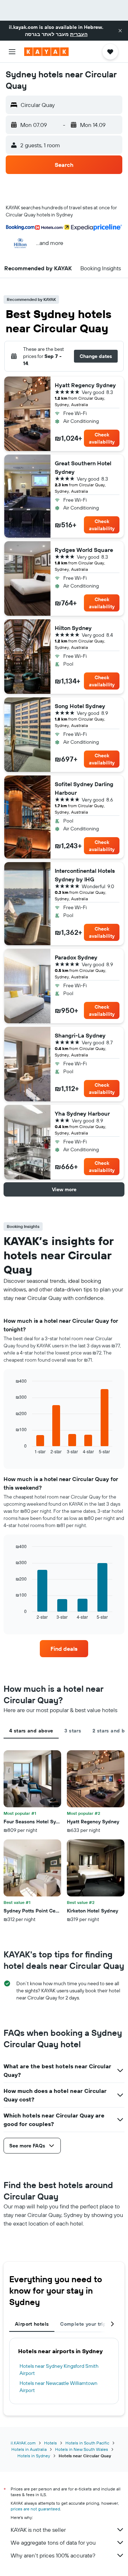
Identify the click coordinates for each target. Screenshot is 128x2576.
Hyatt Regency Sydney (85, 385)
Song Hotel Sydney (80, 706)
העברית (79, 34)
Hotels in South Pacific (87, 2443)
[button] (120, 31)
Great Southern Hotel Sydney (83, 467)
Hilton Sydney (73, 628)
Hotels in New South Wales (82, 2449)
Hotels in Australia (29, 2449)
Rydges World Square (84, 550)
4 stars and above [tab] (31, 1731)
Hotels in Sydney (34, 2456)
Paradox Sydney (76, 957)
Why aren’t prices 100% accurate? (53, 2555)
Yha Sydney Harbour (82, 1113)
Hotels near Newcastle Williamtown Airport (58, 2387)
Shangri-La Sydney (80, 1035)
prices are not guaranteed (35, 2509)
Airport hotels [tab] (32, 2324)
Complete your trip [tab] (83, 2324)
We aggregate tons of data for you (53, 2542)
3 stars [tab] (73, 1731)
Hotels (50, 2443)
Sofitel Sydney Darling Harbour (84, 788)
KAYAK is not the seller (38, 2530)
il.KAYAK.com (23, 2443)
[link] (64, 1649)
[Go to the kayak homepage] (46, 52)
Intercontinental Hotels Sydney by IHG (85, 875)
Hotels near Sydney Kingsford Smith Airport (59, 2370)
